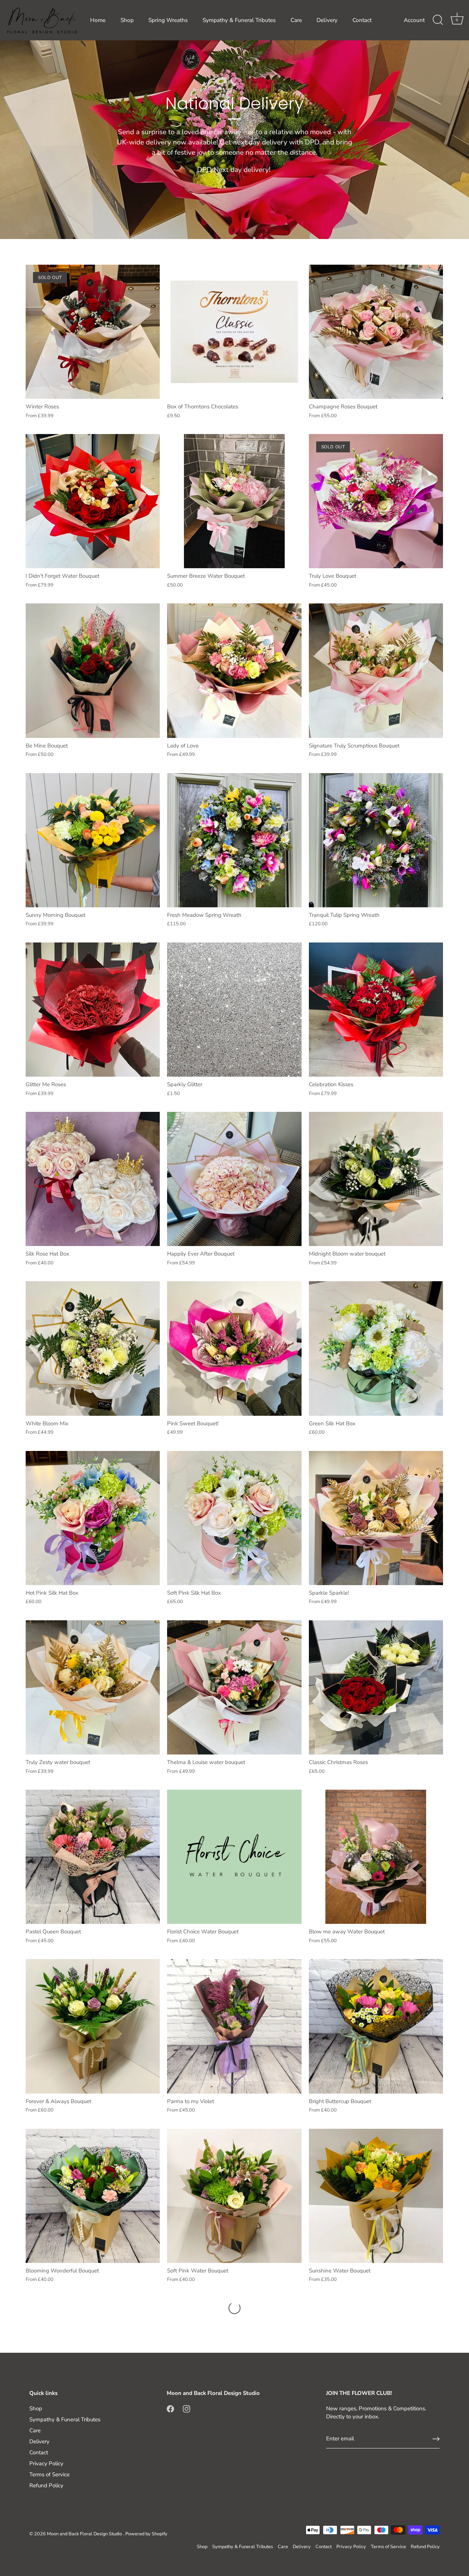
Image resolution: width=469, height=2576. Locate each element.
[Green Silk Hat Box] (376, 1348)
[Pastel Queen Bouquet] (93, 1857)
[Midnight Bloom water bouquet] (376, 1179)
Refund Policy (46, 2485)
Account (414, 20)
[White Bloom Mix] (93, 1348)
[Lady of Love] (234, 670)
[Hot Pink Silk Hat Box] (93, 1518)
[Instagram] (187, 2408)
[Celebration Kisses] (376, 1010)
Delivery (327, 20)
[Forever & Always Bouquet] (93, 2026)
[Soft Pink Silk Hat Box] (234, 1518)
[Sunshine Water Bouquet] (376, 2196)
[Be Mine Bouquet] (93, 670)
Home (98, 20)
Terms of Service (49, 2474)
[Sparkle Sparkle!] (376, 1518)
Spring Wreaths (168, 20)
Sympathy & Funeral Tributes (239, 20)
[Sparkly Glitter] (234, 1010)
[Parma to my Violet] (234, 2026)
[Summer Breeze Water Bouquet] (234, 501)
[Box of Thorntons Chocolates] (234, 332)
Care (296, 20)
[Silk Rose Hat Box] (93, 1179)
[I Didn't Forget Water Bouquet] (93, 501)
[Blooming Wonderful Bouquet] (93, 2196)
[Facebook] (170, 2408)
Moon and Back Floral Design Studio (85, 2534)
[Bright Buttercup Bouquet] (376, 2026)
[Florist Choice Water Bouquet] (234, 1857)
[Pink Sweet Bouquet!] (234, 1348)
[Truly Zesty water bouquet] (93, 1687)
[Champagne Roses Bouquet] (376, 332)
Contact (362, 20)
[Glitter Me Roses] (93, 1010)
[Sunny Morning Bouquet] (93, 840)
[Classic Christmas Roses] (376, 1687)
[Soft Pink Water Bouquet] (234, 2196)
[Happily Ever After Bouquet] (234, 1179)
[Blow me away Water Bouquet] (376, 1857)
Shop (127, 20)
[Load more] (234, 2308)
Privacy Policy (46, 2463)
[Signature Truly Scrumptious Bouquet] (376, 670)
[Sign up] (436, 2439)
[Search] (438, 20)
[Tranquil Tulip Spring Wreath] (376, 840)
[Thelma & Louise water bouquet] (234, 1687)
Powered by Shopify (146, 2534)
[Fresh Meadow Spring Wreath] (234, 840)
